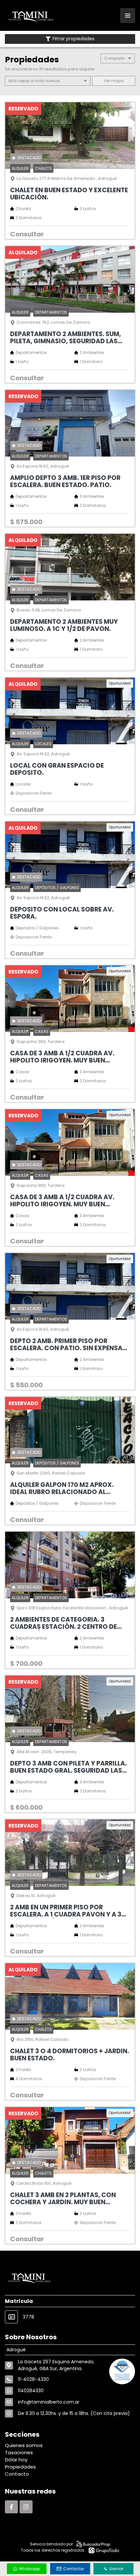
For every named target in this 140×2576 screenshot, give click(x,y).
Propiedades (20, 2467)
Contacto (17, 2474)
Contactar (74, 2569)
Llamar (116, 2569)
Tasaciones (19, 2452)
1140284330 (31, 2391)
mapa (117, 81)
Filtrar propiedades (73, 39)
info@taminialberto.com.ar (49, 2402)
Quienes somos (24, 2445)
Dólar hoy (16, 2460)
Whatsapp (29, 2569)
